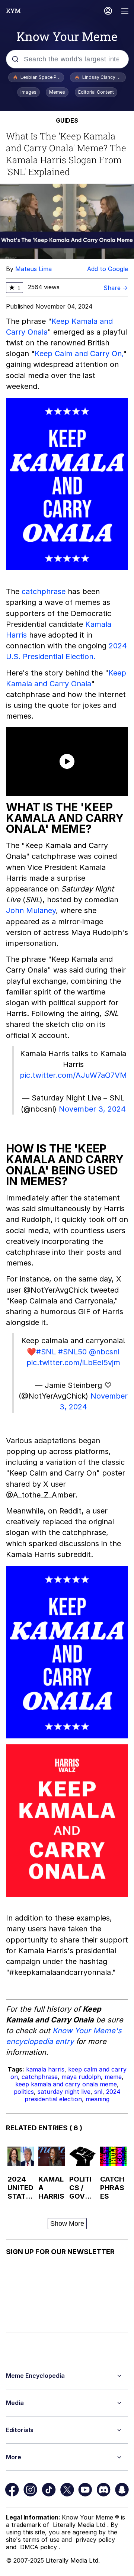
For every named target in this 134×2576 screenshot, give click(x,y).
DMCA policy (39, 2547)
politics (24, 2092)
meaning (98, 2099)
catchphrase (44, 591)
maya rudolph (81, 2077)
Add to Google (108, 269)
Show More (67, 2224)
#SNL (46, 1352)
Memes (57, 92)
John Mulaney (31, 910)
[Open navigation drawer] (125, 12)
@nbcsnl (104, 1352)
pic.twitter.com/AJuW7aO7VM (73, 1075)
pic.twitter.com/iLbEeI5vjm (73, 1363)
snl (98, 2092)
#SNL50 (72, 1352)
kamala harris (45, 2069)
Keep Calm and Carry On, (79, 354)
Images (28, 92)
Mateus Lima (33, 269)
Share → (116, 288)
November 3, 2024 (92, 1109)
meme (113, 2077)
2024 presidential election (72, 2095)
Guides (67, 120)
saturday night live (64, 2092)
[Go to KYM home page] (13, 11)
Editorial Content (96, 92)
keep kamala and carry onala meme (66, 2084)
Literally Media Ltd (80, 2525)
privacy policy (95, 2540)
